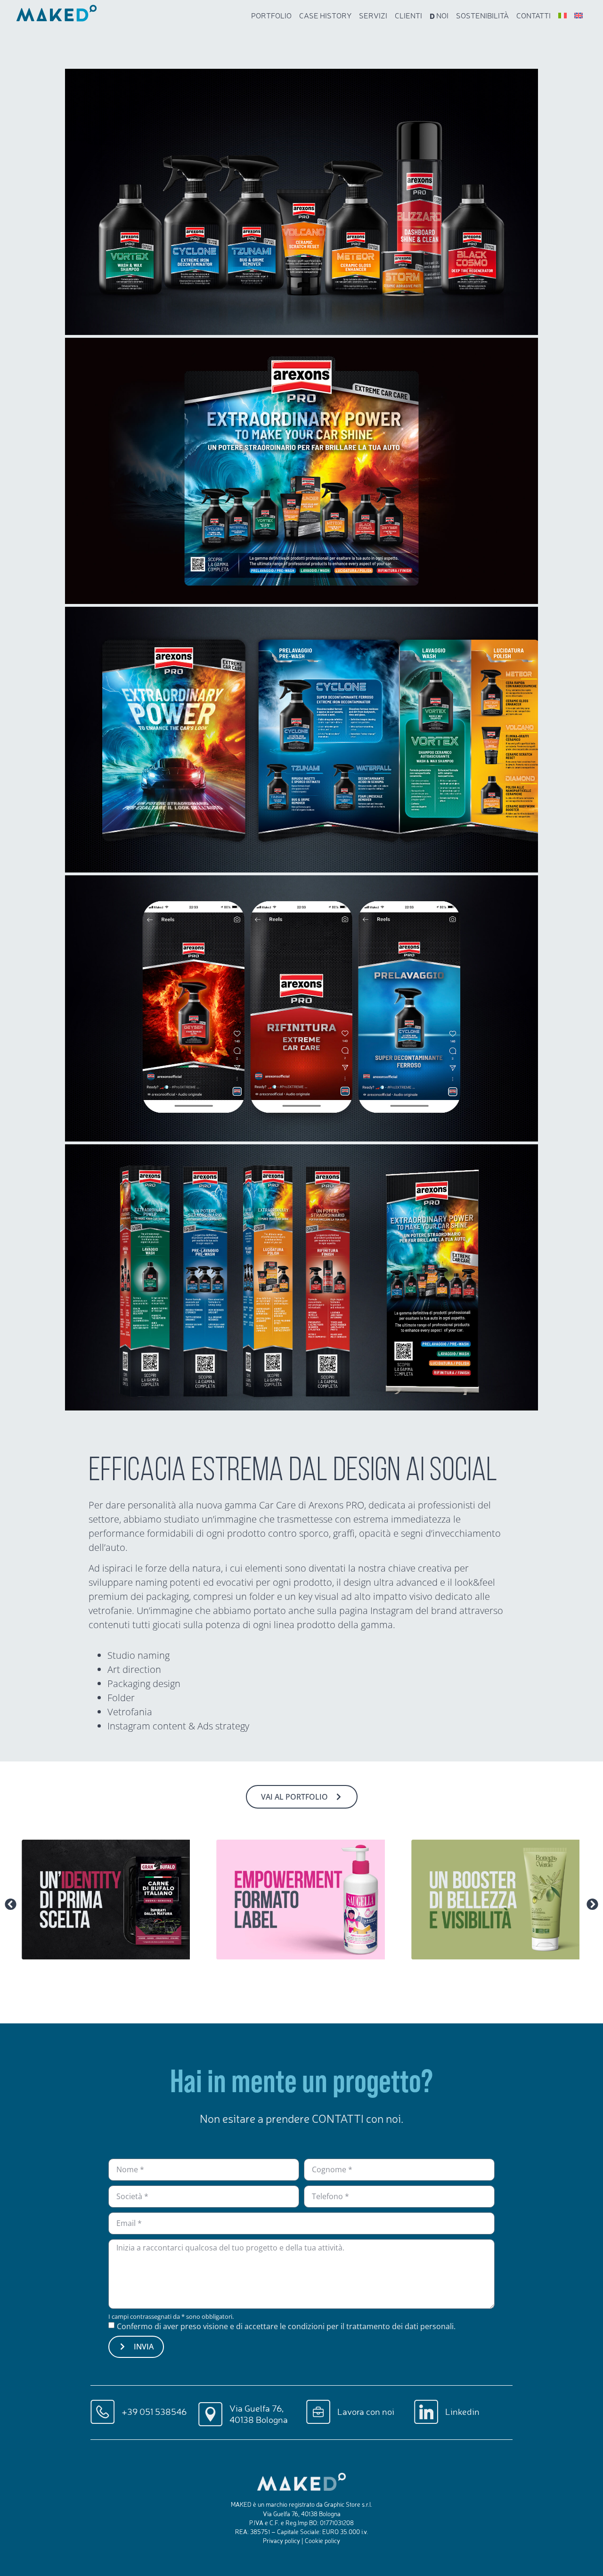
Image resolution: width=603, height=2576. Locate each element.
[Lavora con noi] (318, 2412)
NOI (439, 16)
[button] (11, 1904)
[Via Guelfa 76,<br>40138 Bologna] (210, 2414)
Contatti (534, 16)
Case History (325, 16)
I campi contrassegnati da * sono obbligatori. (171, 2317)
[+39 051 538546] (102, 2412)
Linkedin (462, 2412)
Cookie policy (322, 2541)
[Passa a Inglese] (579, 16)
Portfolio (271, 16)
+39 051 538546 (154, 2412)
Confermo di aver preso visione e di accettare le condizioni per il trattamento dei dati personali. (286, 2326)
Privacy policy (281, 2541)
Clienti (408, 16)
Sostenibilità (482, 16)
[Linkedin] (426, 2412)
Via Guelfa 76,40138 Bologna (259, 2414)
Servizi (373, 16)
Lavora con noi (366, 2412)
